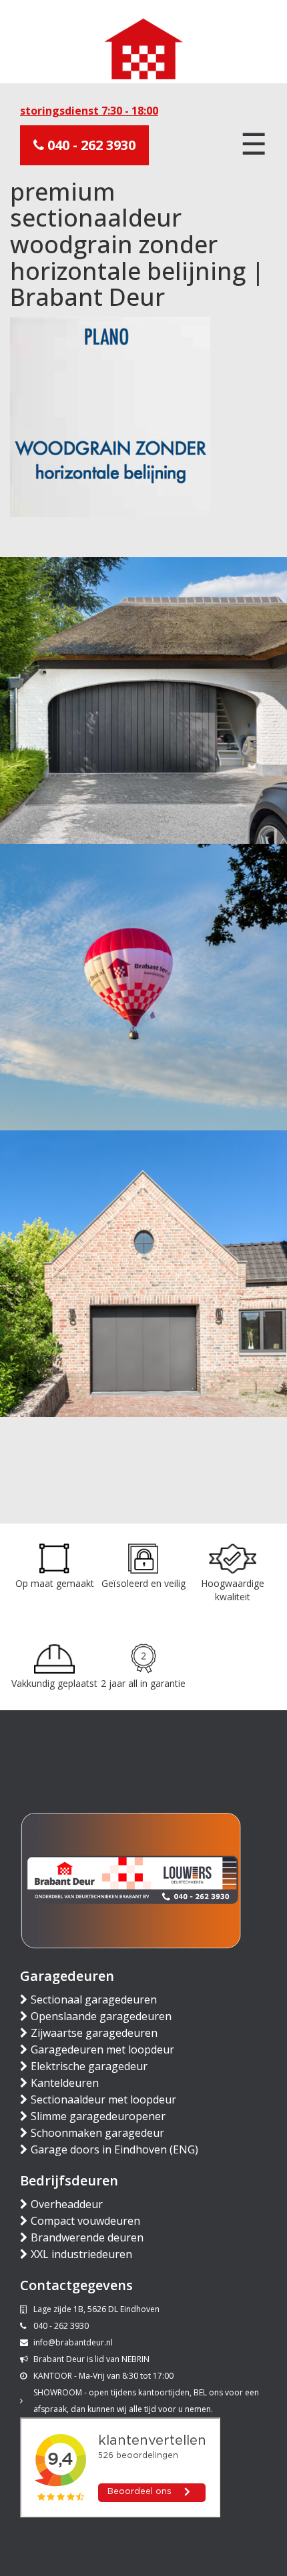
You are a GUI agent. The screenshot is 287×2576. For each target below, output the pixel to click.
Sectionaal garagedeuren (94, 1999)
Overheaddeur (67, 2204)
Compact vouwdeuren (85, 2221)
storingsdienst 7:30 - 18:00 (89, 111)
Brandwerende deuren (87, 2237)
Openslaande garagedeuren (101, 2016)
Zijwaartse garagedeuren (94, 2033)
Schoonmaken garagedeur (97, 2133)
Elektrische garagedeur (89, 2066)
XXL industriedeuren (81, 2254)
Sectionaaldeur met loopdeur (103, 2099)
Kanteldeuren (65, 2083)
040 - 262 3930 (90, 145)
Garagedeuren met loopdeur (102, 2049)
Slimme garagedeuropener (98, 2116)
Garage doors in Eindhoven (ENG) (114, 2149)
